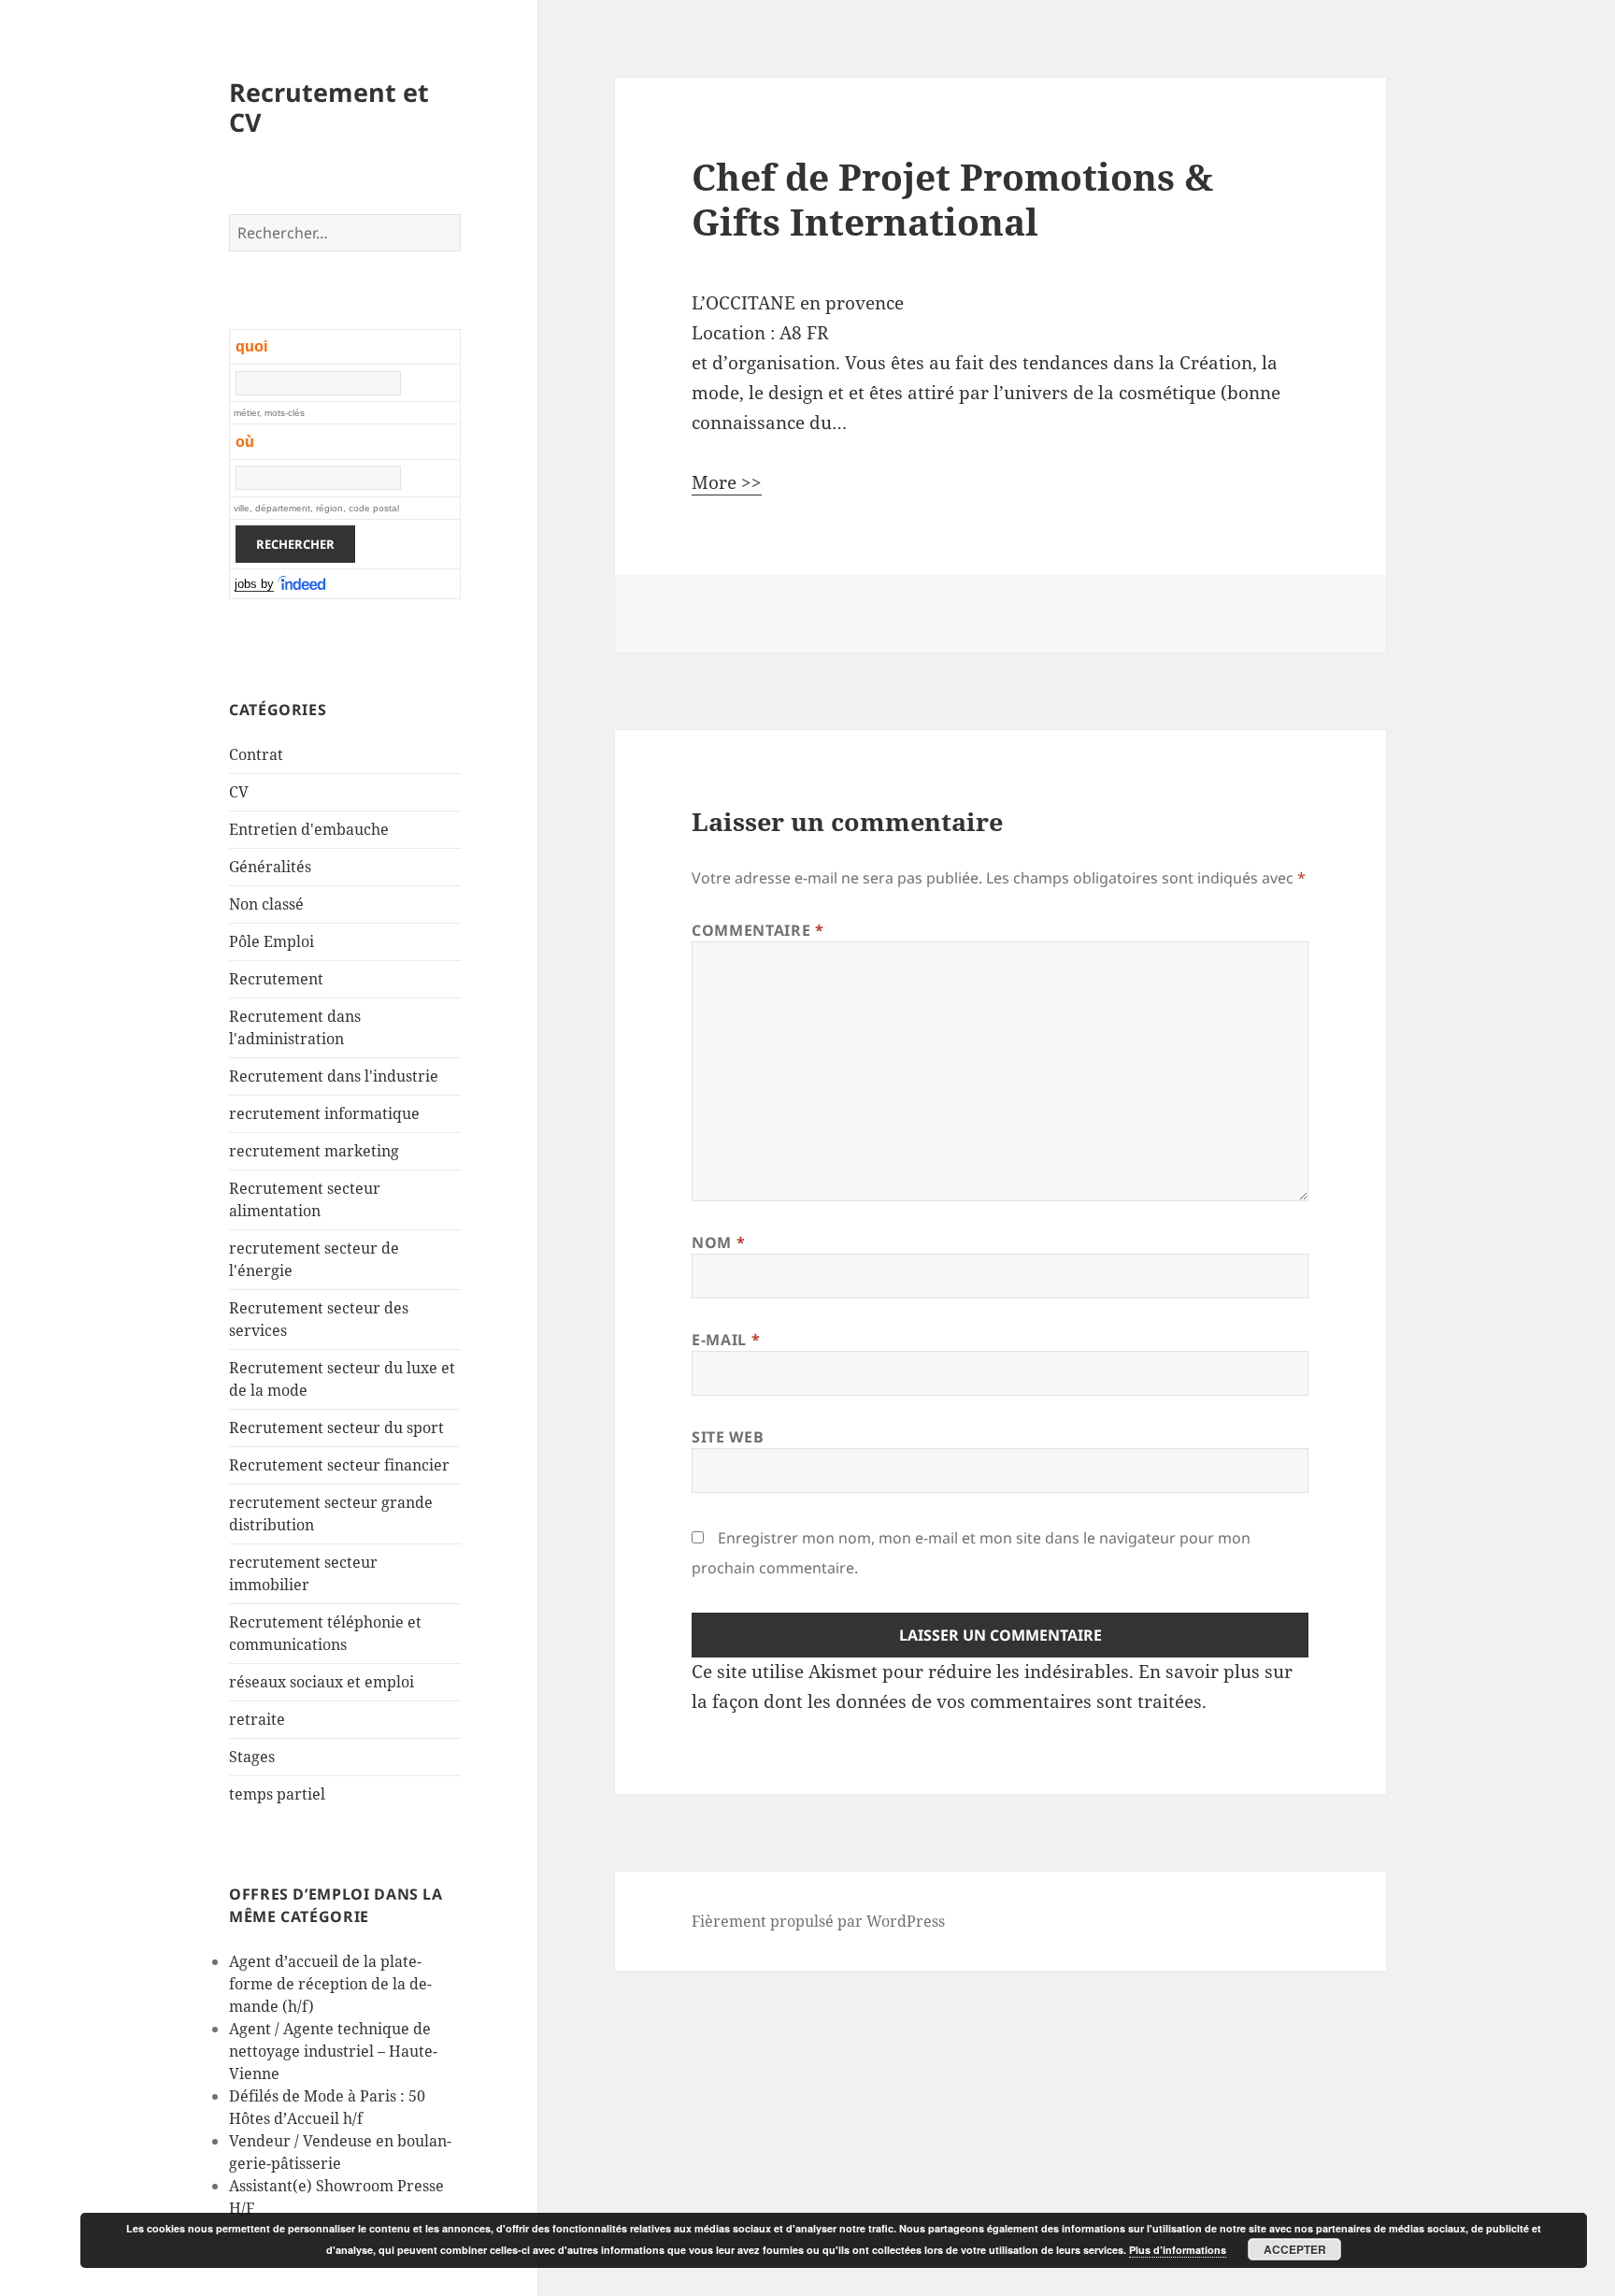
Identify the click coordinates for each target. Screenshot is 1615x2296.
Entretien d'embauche (309, 829)
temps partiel (277, 1794)
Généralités (270, 867)
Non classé (266, 904)
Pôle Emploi (272, 941)
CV (239, 792)
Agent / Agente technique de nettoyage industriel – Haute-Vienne (333, 2051)
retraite (257, 1719)
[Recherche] (303, 584)
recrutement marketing (314, 1151)
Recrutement (276, 979)
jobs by (254, 584)
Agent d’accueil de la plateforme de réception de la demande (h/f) (330, 1984)
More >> (727, 482)
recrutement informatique (324, 1113)
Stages (252, 1757)
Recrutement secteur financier (339, 1465)
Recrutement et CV (329, 107)
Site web (728, 1437)
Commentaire (757, 930)
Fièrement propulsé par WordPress (818, 1921)
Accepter (1295, 2249)
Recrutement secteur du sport (336, 1428)
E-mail (726, 1340)
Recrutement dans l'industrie (334, 1076)
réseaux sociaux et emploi (322, 1682)
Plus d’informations (1178, 2250)
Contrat (256, 754)
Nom (718, 1242)
